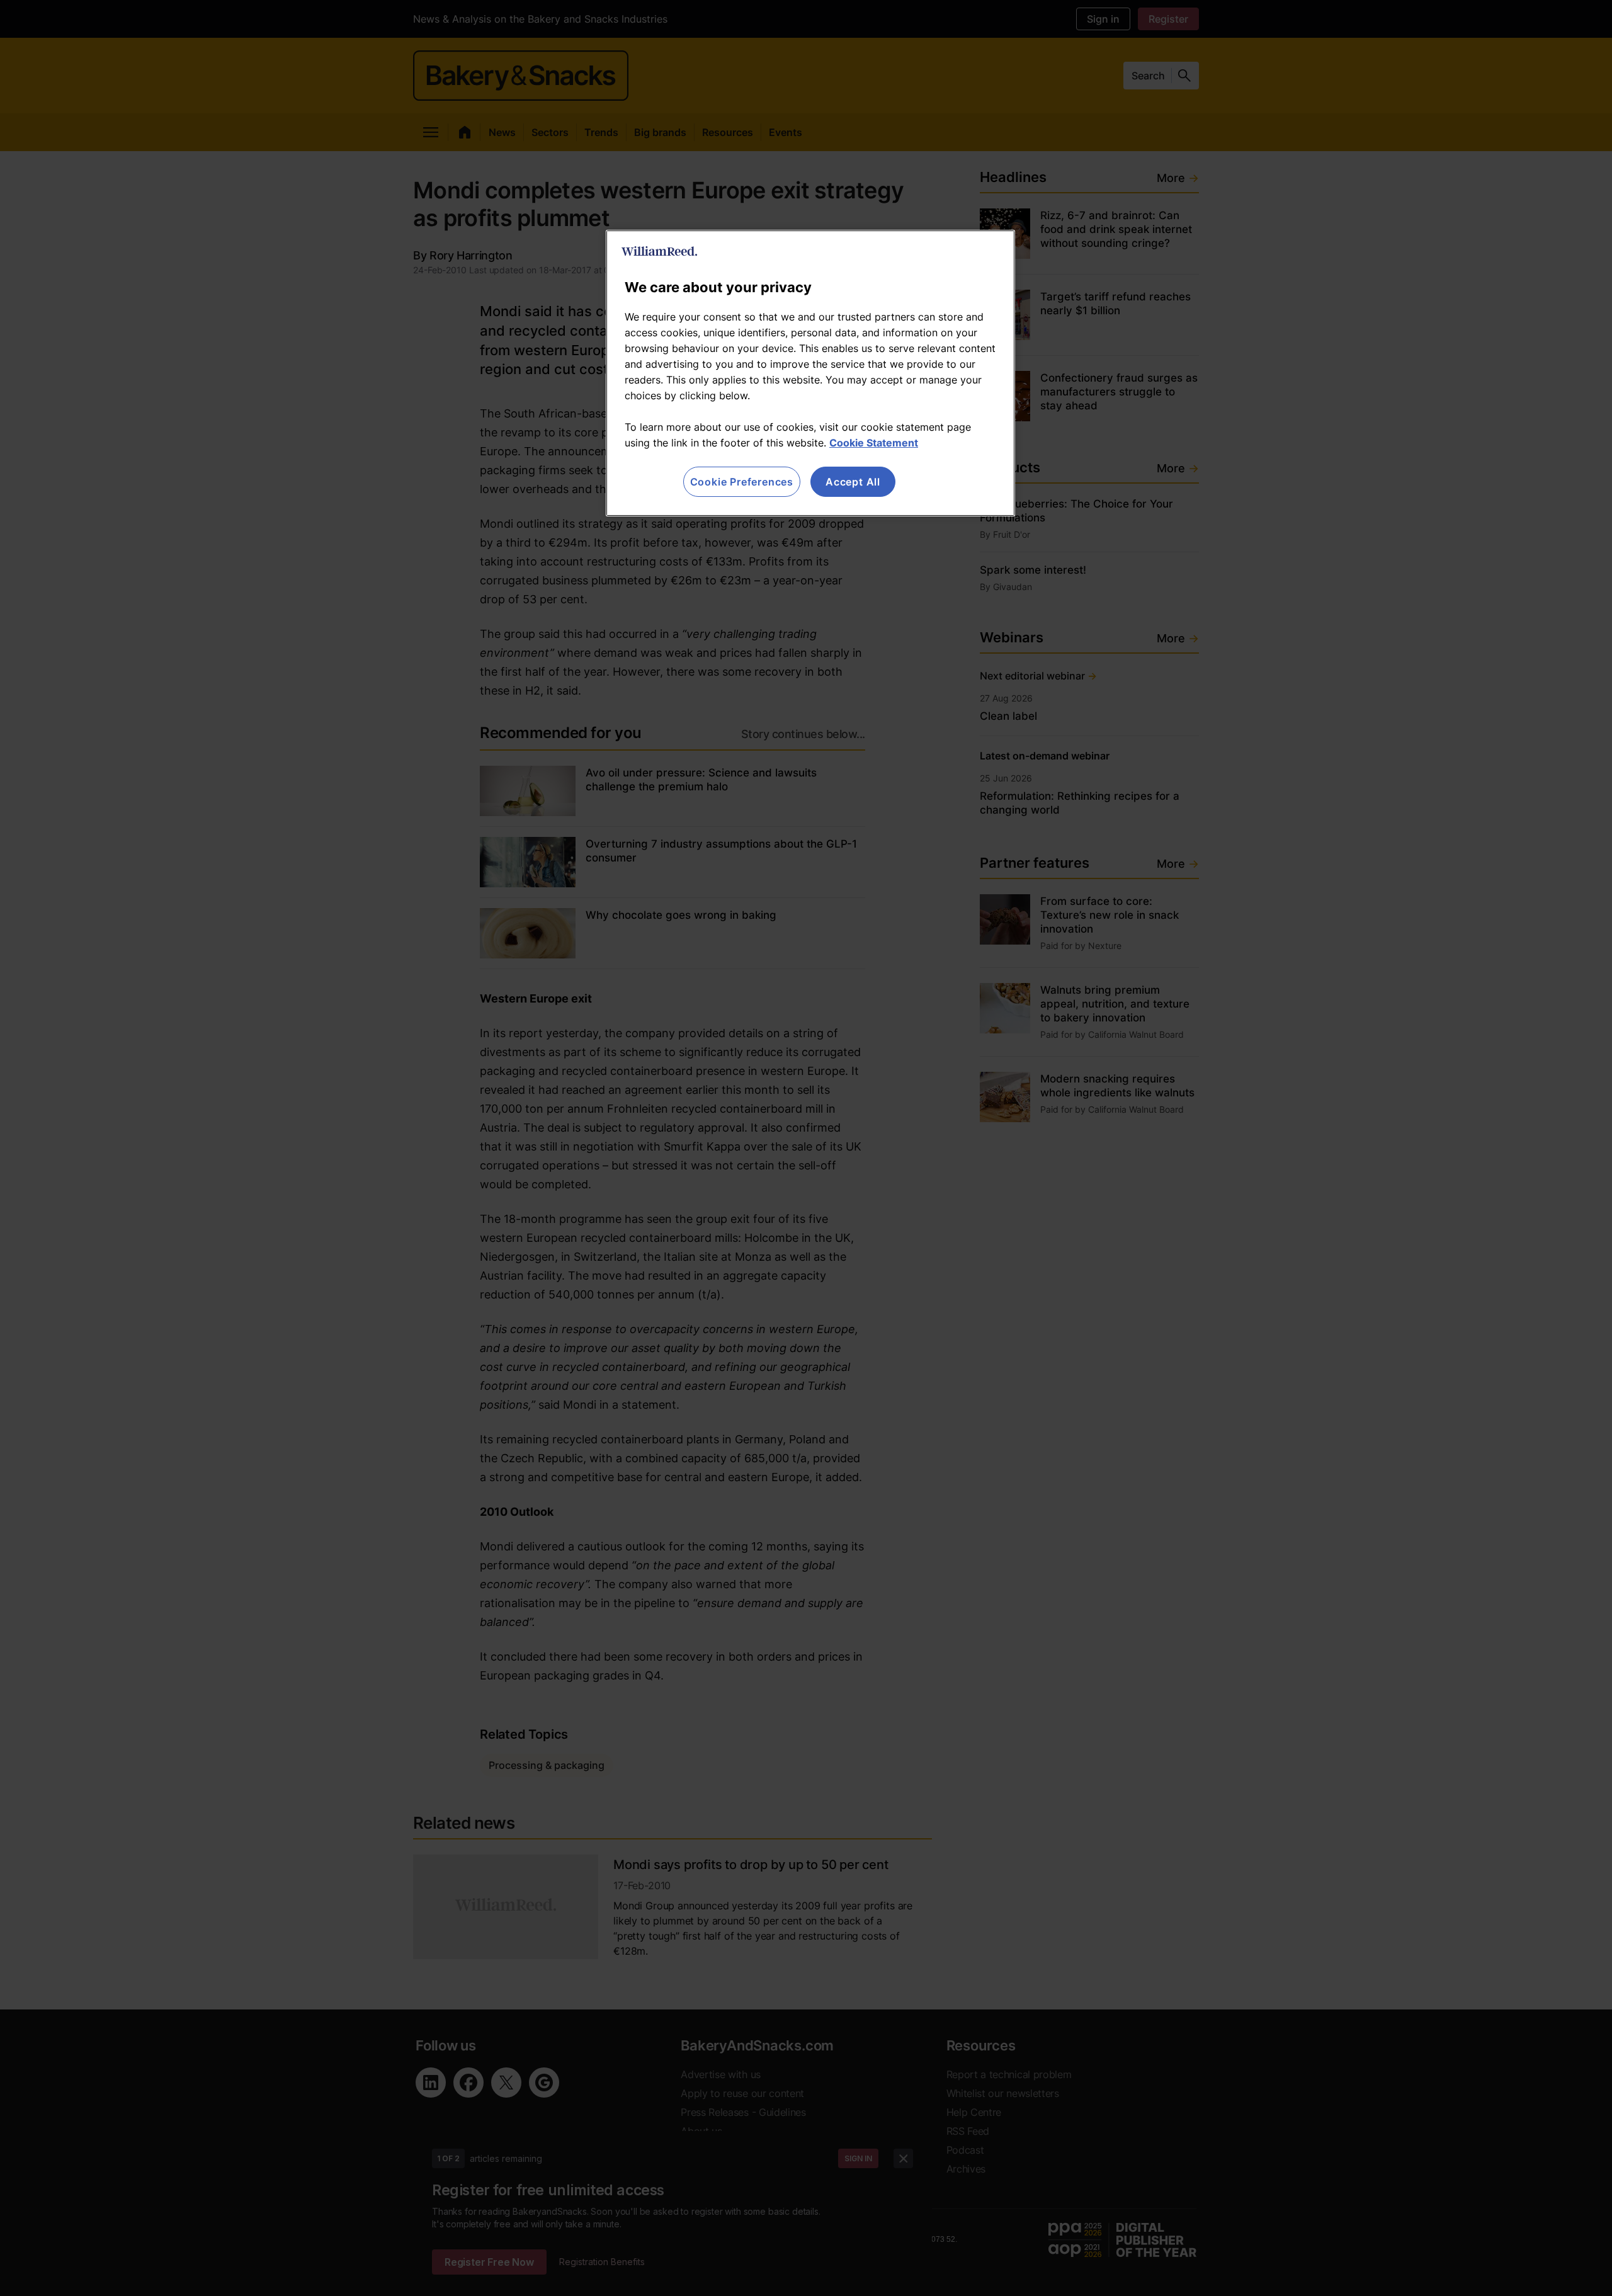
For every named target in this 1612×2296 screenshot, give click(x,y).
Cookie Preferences (742, 482)
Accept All (853, 482)
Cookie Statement (874, 443)
